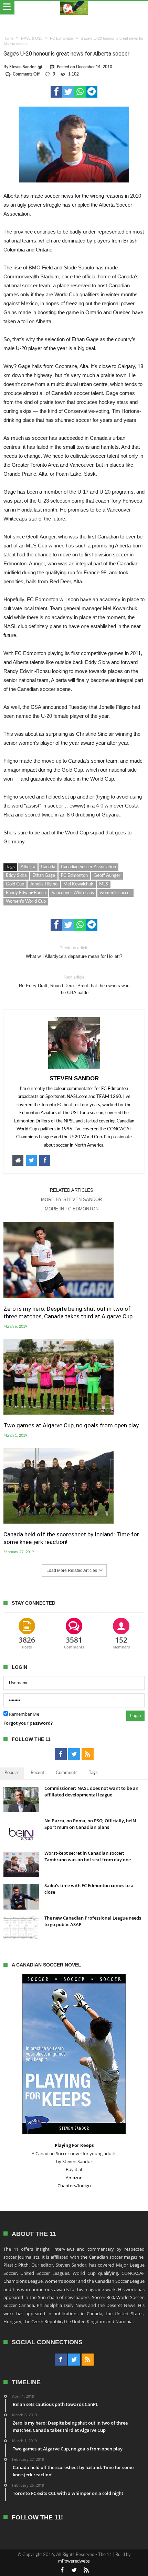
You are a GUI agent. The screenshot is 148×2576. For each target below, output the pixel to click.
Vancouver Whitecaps (73, 893)
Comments (67, 1773)
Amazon (74, 2178)
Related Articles (72, 1190)
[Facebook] (61, 1754)
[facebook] (56, 92)
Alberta (28, 867)
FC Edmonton (61, 38)
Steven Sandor (23, 67)
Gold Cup (15, 884)
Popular (12, 1773)
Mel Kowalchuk (78, 884)
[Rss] (88, 1754)
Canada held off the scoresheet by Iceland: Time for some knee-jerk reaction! (71, 1538)
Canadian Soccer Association (88, 867)
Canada (48, 867)
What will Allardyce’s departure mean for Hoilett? (74, 952)
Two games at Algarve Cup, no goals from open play (71, 1425)
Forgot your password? (28, 1723)
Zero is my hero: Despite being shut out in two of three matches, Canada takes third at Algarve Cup (68, 1312)
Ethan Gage (44, 876)
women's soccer (115, 893)
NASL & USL (32, 38)
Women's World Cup (26, 901)
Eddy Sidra (16, 876)
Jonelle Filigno (44, 884)
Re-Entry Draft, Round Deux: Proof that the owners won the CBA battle (74, 985)
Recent (38, 1773)
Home (8, 38)
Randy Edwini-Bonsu (26, 893)
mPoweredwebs (74, 2561)
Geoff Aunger (107, 876)
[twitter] (68, 92)
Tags (93, 1773)
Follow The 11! (37, 2518)
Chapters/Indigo (74, 2186)
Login (135, 1716)
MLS (104, 884)
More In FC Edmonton (72, 1209)
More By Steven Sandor (71, 1200)
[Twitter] (74, 1754)
